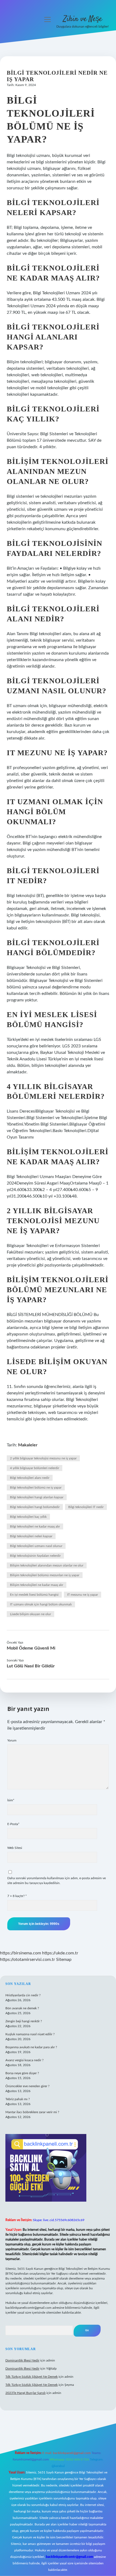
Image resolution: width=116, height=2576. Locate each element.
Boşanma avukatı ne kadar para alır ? (31, 2047)
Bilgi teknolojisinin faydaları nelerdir (35, 1556)
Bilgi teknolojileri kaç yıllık (28, 1517)
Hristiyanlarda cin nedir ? (23, 1995)
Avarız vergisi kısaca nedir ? (24, 2060)
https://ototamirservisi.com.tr (28, 1960)
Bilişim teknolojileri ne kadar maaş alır (37, 1585)
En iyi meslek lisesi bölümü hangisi (34, 1595)
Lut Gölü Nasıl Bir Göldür (31, 1666)
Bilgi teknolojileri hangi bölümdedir (35, 1507)
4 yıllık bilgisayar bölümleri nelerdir (35, 1468)
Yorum (12, 1740)
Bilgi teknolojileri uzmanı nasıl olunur (36, 1546)
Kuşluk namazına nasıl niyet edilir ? (30, 2034)
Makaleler (28, 1445)
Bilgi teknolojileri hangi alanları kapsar (37, 1497)
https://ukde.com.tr (60, 1953)
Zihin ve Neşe (83, 19)
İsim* (11, 1800)
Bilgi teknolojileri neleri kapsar (31, 1536)
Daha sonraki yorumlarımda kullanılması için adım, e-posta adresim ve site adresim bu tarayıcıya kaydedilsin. (57, 1881)
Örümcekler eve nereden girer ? (27, 2086)
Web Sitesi (15, 1848)
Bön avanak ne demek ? (22, 2008)
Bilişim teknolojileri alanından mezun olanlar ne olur (47, 1565)
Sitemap (64, 1960)
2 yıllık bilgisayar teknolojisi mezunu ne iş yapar (43, 1458)
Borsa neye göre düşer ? (22, 2073)
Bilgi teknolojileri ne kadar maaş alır (35, 1526)
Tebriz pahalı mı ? (18, 2099)
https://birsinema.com (21, 1953)
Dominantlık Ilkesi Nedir (22, 2360)
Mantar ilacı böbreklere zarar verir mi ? (32, 2112)
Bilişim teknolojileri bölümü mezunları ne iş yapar (45, 1575)
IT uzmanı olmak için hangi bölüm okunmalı (41, 1604)
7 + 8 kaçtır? (17, 1896)
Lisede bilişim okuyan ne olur (30, 1614)
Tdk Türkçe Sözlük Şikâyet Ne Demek (32, 2377)
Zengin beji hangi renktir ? (24, 2021)
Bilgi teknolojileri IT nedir (86, 1507)
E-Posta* (13, 1824)
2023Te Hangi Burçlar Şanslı (25, 2393)
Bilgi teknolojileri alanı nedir (30, 1478)
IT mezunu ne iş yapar (83, 1595)
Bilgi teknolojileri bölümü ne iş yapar (36, 1487)
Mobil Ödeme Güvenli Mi (31, 1648)
